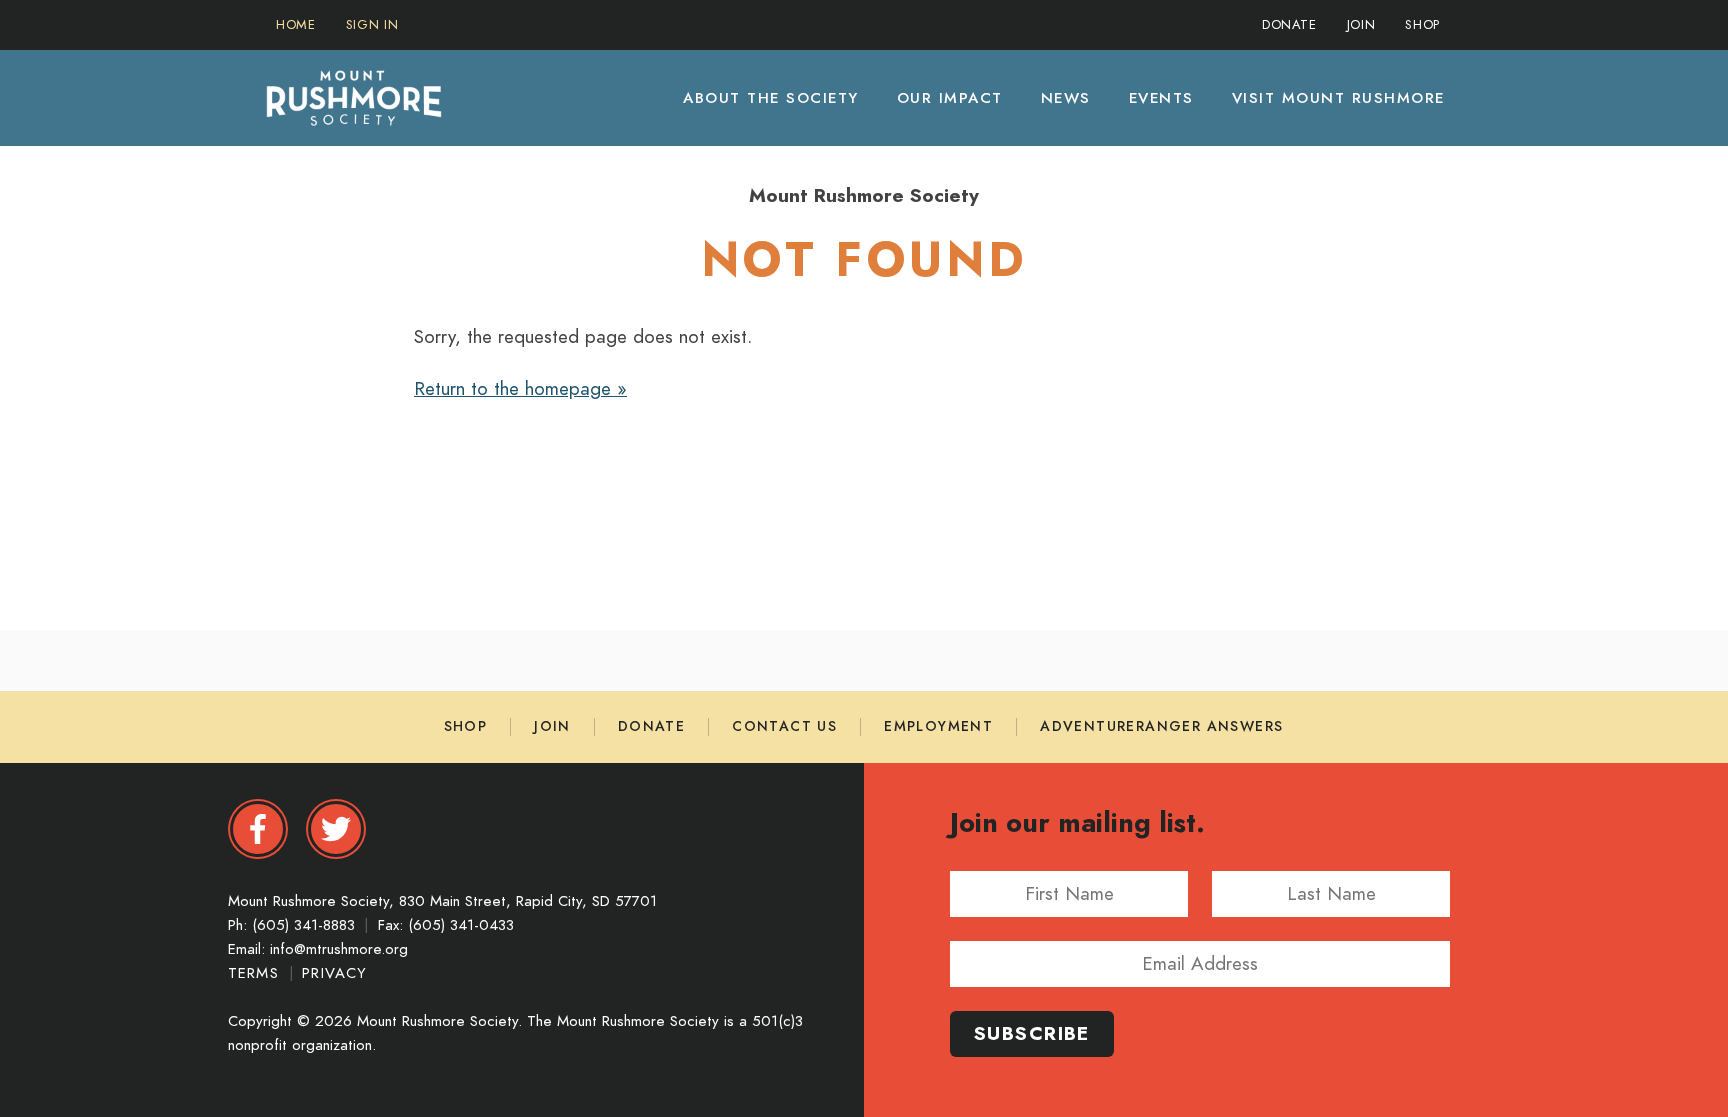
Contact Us (784, 726)
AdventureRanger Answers (1161, 726)
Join (552, 726)
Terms (256, 973)
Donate (651, 726)
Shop (466, 726)
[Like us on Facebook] (258, 829)
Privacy (334, 973)
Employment (938, 726)
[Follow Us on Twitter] (336, 829)
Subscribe (1032, 1033)
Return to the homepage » (520, 388)
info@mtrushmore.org (339, 949)
